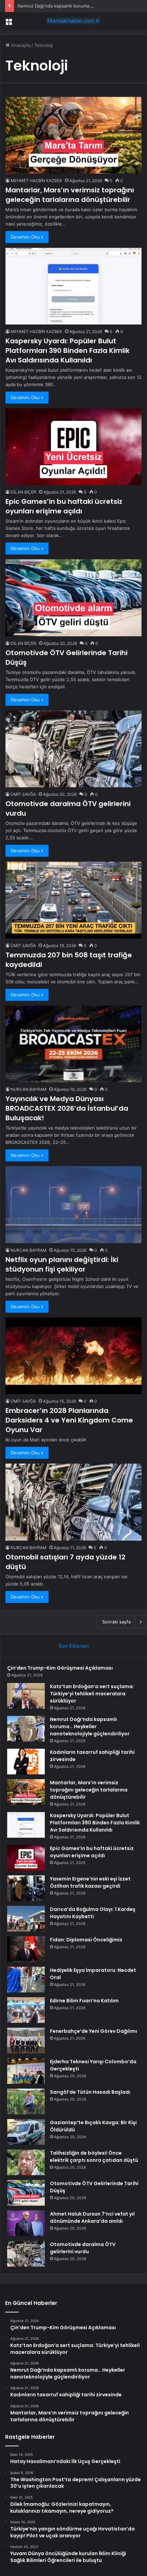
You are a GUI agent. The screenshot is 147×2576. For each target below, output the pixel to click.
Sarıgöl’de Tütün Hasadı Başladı (90, 2092)
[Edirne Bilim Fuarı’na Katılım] (26, 2010)
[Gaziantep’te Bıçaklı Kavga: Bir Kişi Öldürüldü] (26, 2132)
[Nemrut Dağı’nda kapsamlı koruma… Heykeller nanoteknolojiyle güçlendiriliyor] (26, 1729)
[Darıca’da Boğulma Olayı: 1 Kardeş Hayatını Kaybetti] (26, 1919)
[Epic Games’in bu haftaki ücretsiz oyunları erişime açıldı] (73, 447)
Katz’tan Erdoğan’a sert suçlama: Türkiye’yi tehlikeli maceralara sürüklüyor (92, 1694)
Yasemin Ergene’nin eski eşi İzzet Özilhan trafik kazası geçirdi (90, 1882)
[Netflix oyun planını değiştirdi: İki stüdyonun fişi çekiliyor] (73, 1205)
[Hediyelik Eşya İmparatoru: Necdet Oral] (26, 1980)
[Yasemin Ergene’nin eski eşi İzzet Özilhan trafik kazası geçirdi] (26, 1888)
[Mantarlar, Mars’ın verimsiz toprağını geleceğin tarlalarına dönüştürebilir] (73, 135)
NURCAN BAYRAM (29, 1089)
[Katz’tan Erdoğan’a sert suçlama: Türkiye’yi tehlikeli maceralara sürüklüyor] (26, 1696)
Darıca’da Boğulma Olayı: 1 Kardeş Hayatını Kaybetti (93, 1913)
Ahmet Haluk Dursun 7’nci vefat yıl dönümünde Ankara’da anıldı (92, 2217)
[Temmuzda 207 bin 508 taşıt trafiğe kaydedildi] (73, 900)
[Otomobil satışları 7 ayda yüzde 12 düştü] (73, 1502)
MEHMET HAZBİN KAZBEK (36, 181)
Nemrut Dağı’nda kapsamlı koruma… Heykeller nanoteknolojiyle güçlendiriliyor (90, 1726)
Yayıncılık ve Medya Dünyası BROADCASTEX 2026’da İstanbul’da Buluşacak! (67, 1108)
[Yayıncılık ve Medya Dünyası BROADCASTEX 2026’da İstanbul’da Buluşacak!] (73, 1044)
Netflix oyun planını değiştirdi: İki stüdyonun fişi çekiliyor (62, 1264)
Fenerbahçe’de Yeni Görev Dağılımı (93, 2031)
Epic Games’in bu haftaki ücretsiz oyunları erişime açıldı (64, 506)
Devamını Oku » (27, 237)
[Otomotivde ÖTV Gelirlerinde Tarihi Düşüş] (73, 598)
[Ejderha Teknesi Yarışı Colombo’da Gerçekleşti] (26, 2071)
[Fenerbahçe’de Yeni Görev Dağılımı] (26, 2041)
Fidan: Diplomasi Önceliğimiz (86, 1940)
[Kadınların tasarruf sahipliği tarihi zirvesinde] (26, 1762)
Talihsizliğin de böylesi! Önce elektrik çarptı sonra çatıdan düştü (94, 2157)
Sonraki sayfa (116, 1622)
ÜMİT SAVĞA (23, 794)
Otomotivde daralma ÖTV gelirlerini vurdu (83, 2248)
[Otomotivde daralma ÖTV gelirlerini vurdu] (73, 749)
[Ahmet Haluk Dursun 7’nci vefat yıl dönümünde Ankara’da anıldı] (26, 2223)
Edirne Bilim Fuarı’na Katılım (84, 2001)
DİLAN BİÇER (23, 492)
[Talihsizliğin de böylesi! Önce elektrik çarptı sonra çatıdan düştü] (26, 2162)
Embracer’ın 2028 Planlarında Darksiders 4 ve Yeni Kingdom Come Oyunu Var (69, 1420)
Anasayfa (20, 45)
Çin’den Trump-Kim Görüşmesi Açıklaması (60, 1668)
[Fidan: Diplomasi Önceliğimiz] (26, 1949)
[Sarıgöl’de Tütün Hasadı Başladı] (26, 2101)
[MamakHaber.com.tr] (73, 21)
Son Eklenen (74, 1646)
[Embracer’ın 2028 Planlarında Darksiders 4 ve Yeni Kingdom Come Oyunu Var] (73, 1356)
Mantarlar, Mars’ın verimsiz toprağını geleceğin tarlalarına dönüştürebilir (70, 195)
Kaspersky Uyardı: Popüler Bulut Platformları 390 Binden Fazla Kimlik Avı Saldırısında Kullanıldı (68, 350)
